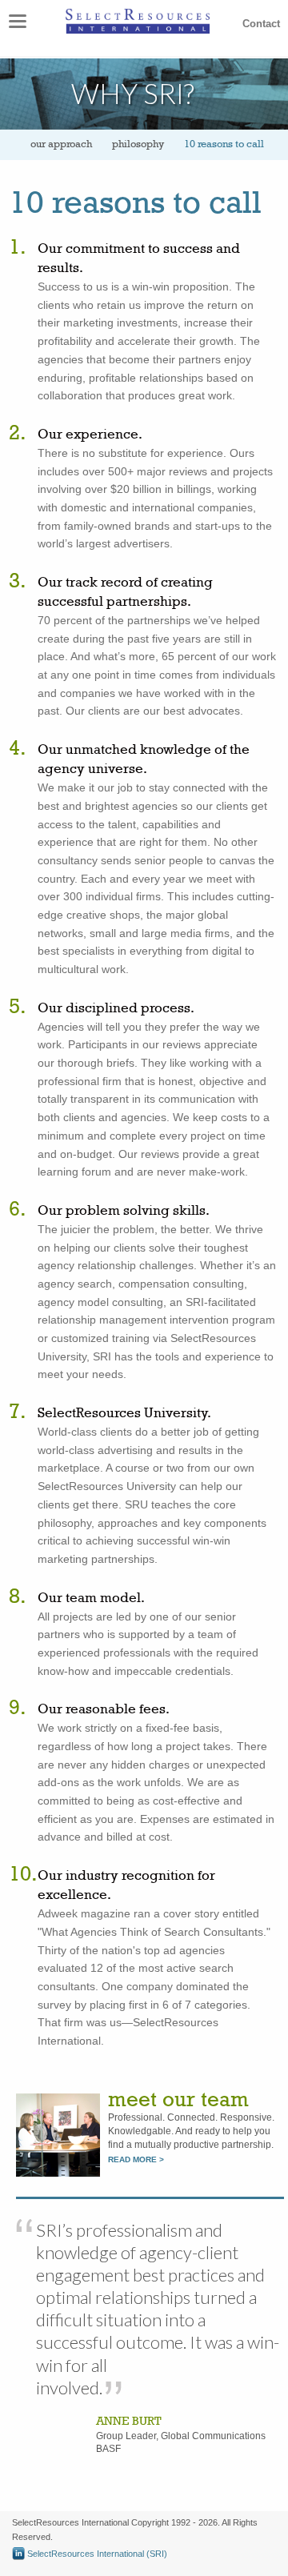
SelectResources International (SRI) (96, 2554)
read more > (136, 2159)
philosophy (138, 144)
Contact (261, 24)
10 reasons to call (224, 144)
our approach (61, 144)
